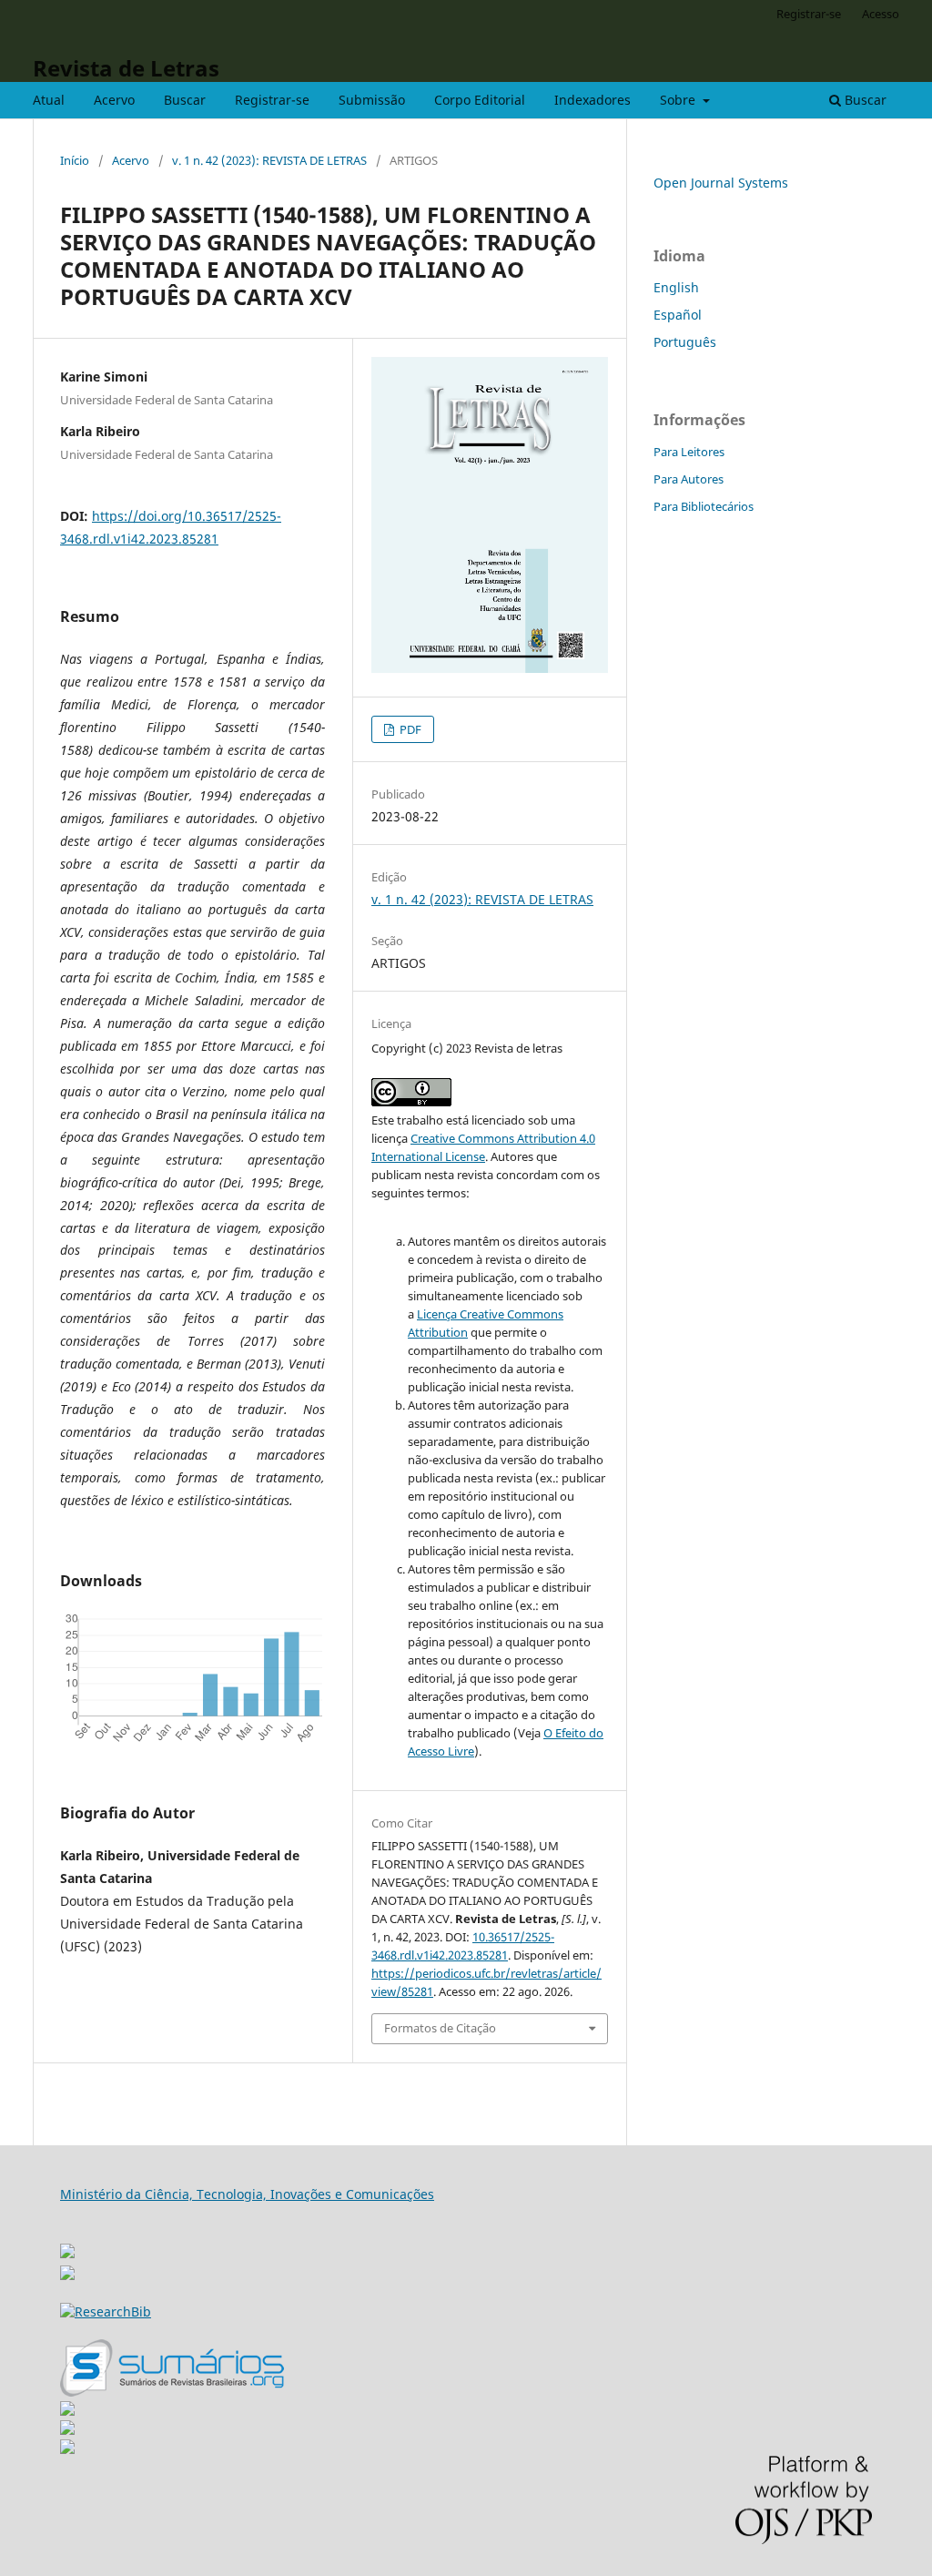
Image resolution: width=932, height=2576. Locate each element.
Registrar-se (272, 100)
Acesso (881, 14)
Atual (49, 100)
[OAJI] (67, 2411)
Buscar (185, 100)
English (676, 287)
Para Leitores (689, 452)
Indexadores (593, 100)
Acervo (114, 100)
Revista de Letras (126, 68)
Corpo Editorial (480, 100)
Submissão (372, 100)
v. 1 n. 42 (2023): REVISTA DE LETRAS (269, 160)
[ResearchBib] (106, 2311)
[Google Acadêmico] (67, 2430)
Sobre (679, 100)
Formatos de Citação (440, 2028)
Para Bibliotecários (704, 506)
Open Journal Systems (721, 183)
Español (678, 315)
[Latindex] (67, 2449)
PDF (409, 729)
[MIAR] (67, 2246)
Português (685, 342)
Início (75, 160)
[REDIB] (67, 2275)
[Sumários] (172, 2392)
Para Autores (689, 479)
